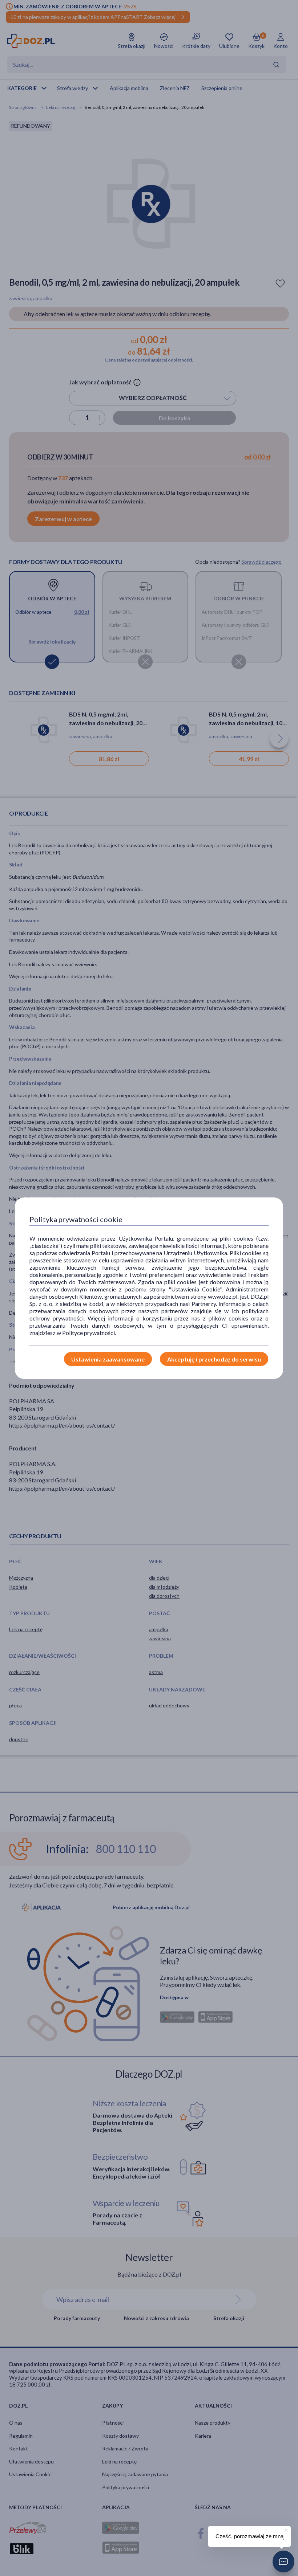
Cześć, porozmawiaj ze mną (249, 2536)
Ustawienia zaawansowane (108, 1359)
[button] (283, 2561)
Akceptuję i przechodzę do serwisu (214, 1359)
